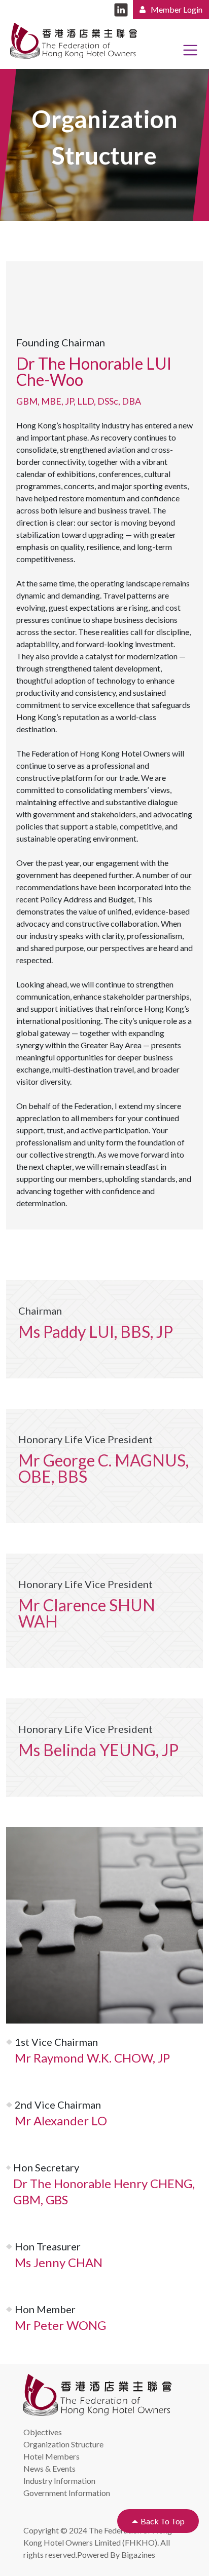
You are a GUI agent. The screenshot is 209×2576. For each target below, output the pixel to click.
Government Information (67, 2493)
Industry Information (59, 2481)
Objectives (43, 2432)
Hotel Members (51, 2456)
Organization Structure (63, 2444)
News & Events (49, 2468)
